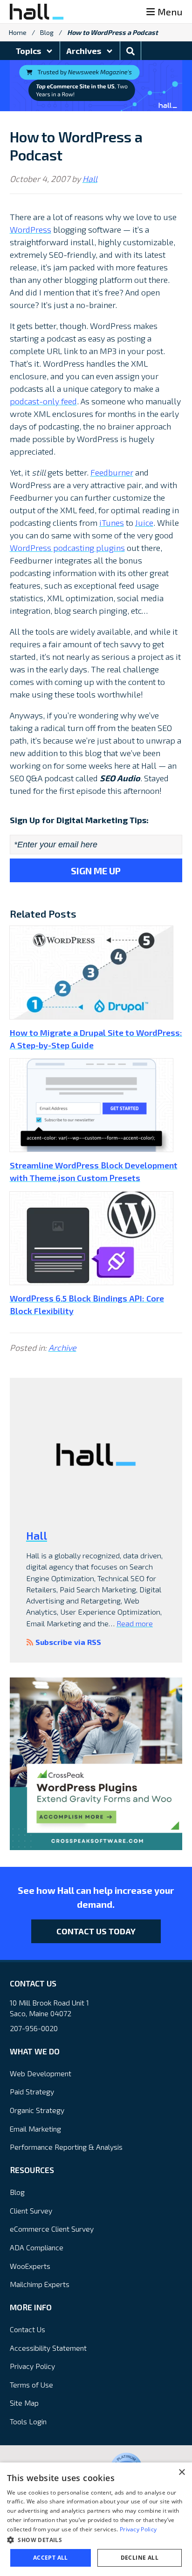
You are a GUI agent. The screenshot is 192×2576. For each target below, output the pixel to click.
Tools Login (28, 2421)
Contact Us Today (96, 1931)
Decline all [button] (140, 2558)
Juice (144, 523)
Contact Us (27, 2329)
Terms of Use (31, 2385)
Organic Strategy (37, 2110)
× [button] (182, 2472)
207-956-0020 (34, 2028)
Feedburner (112, 472)
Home (18, 32)
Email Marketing (35, 2129)
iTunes (112, 523)
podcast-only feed (43, 401)
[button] (96, 2540)
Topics (29, 51)
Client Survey (31, 2210)
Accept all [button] (51, 2558)
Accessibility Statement (48, 2348)
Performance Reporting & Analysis (66, 2147)
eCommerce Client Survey (52, 2229)
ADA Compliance (37, 2247)
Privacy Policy (32, 2366)
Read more (135, 1623)
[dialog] (96, 2519)
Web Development (41, 2073)
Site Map (24, 2403)
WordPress (31, 229)
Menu (170, 12)
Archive (62, 1348)
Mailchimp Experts (40, 2284)
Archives (85, 51)
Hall (90, 179)
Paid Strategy (32, 2091)
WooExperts (30, 2266)
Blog (47, 32)
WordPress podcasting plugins (67, 548)
